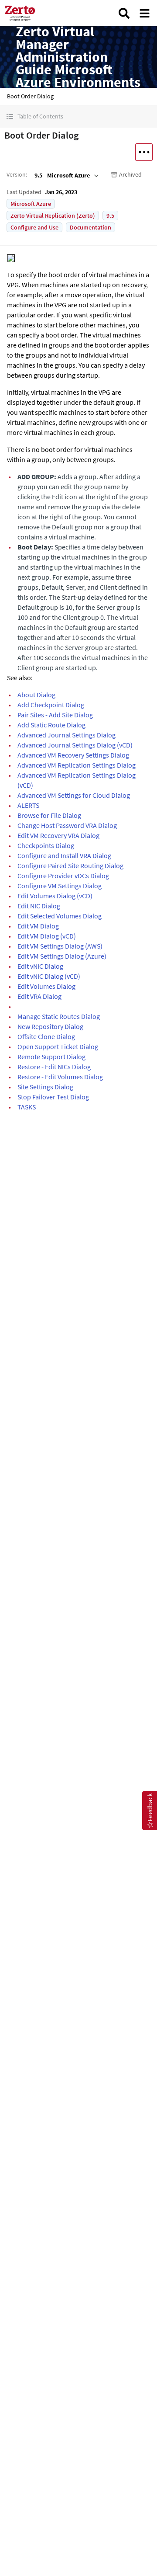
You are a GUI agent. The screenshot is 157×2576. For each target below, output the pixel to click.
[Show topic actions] (144, 152)
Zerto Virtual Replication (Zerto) (53, 216)
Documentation (90, 227)
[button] (78, 116)
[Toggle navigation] (145, 13)
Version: (17, 174)
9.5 (110, 216)
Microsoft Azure (31, 204)
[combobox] (66, 175)
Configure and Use (34, 227)
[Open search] (124, 13)
